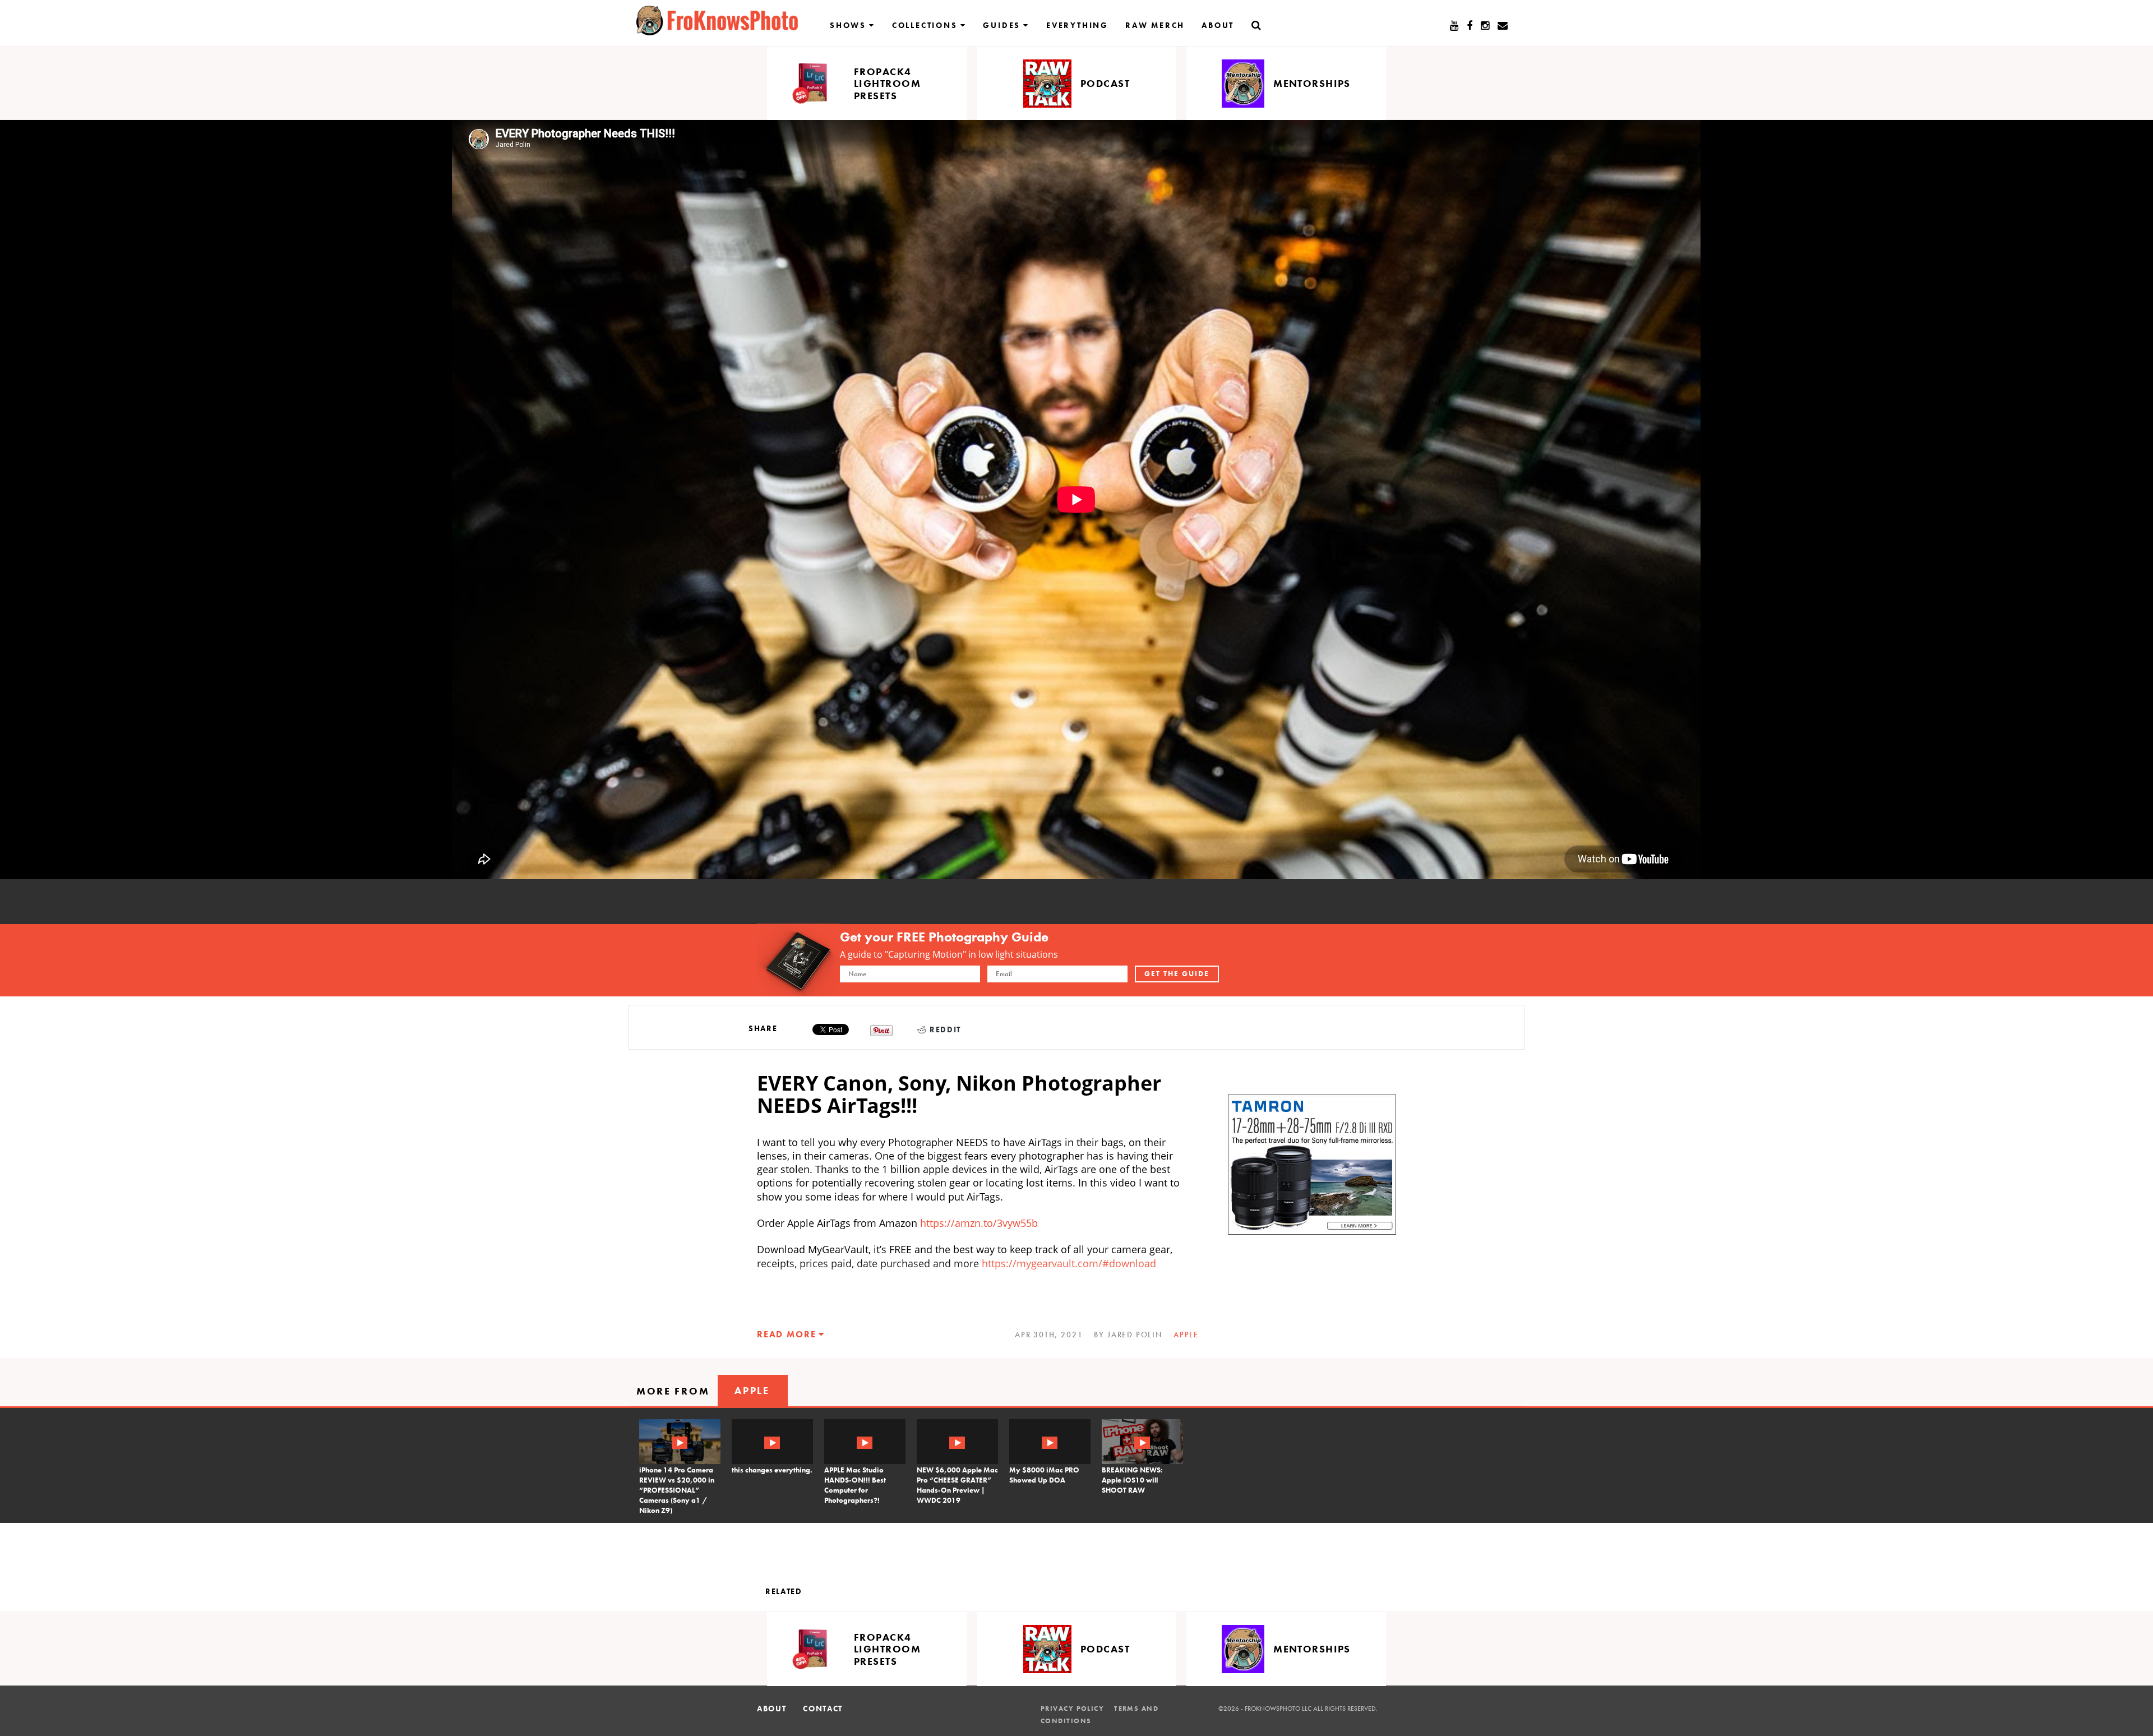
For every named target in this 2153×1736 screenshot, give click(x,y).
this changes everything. (772, 1470)
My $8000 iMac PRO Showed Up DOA (1044, 1475)
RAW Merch (1155, 25)
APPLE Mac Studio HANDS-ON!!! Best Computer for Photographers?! (855, 1485)
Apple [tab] (752, 1390)
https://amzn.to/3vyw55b (979, 1223)
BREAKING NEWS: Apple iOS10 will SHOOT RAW (1132, 1480)
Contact (823, 1709)
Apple (1186, 1335)
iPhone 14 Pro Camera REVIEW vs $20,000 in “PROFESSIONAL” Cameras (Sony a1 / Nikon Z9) (677, 1490)
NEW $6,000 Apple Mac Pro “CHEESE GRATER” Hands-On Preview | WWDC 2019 (957, 1485)
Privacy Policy (1072, 1709)
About (1218, 25)
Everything (1077, 25)
